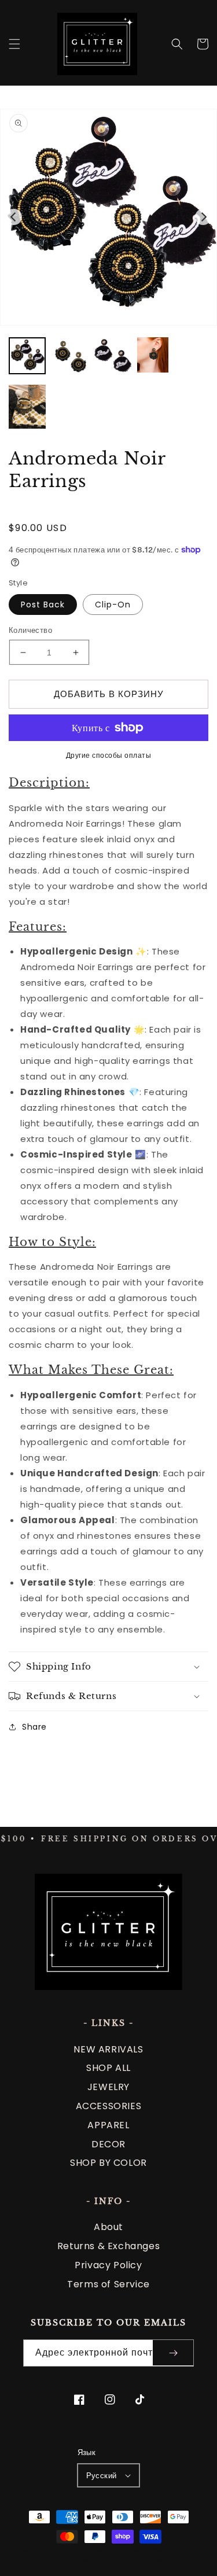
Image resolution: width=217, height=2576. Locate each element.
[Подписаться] (173, 2353)
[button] (14, 44)
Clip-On (113, 605)
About (108, 2227)
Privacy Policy (108, 2265)
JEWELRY (108, 2087)
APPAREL (108, 2125)
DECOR (108, 2144)
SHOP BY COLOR (108, 2163)
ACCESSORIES (109, 2106)
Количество (30, 630)
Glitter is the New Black (114, 2550)
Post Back (43, 605)
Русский (102, 2476)
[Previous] (14, 217)
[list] (108, 217)
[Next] (203, 217)
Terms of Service (108, 2284)
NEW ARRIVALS (108, 2049)
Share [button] (34, 1727)
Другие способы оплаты (109, 755)
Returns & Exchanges (108, 2246)
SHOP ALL (108, 2068)
